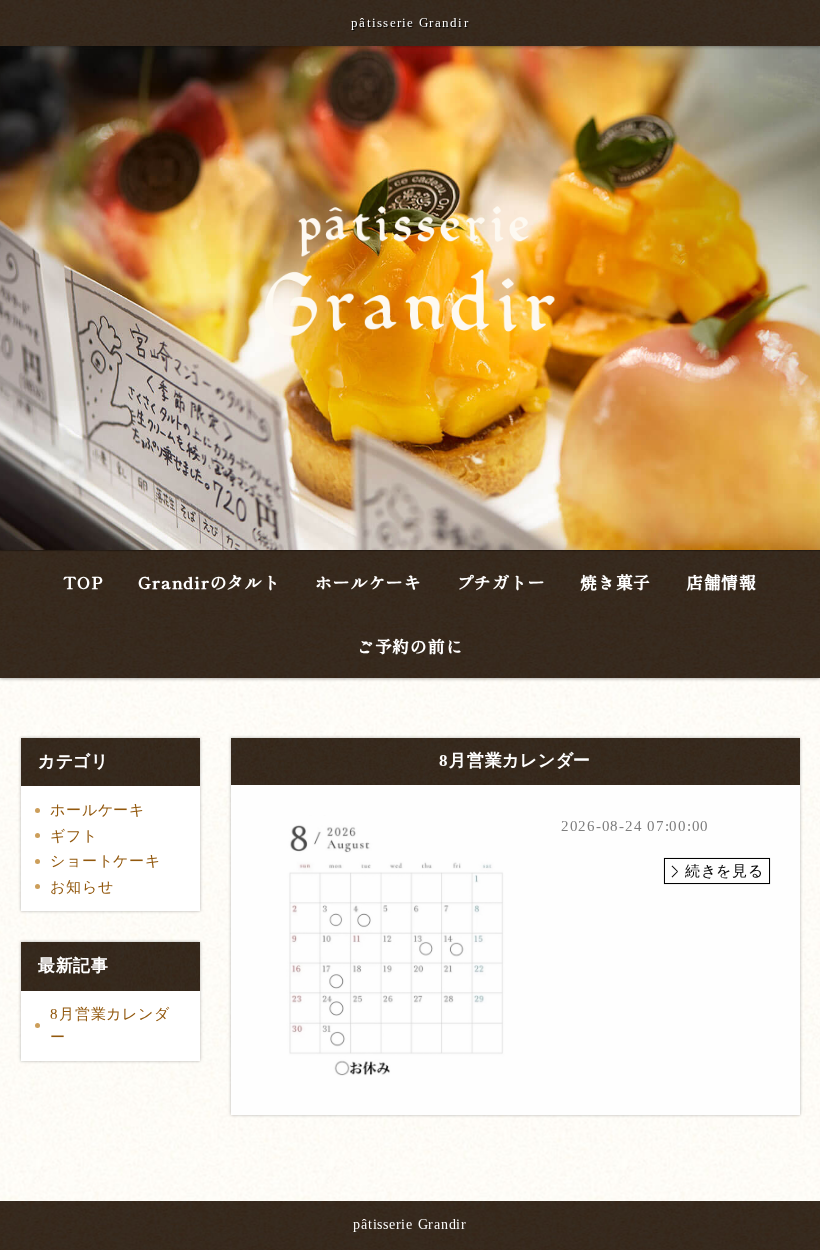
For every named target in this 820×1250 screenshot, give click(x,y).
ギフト (73, 836)
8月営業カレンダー (109, 1025)
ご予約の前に (410, 645)
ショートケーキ (105, 861)
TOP (83, 581)
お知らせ (81, 887)
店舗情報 (721, 581)
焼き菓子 (615, 581)
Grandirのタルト (209, 581)
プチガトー (501, 581)
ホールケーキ (368, 581)
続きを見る (724, 871)
